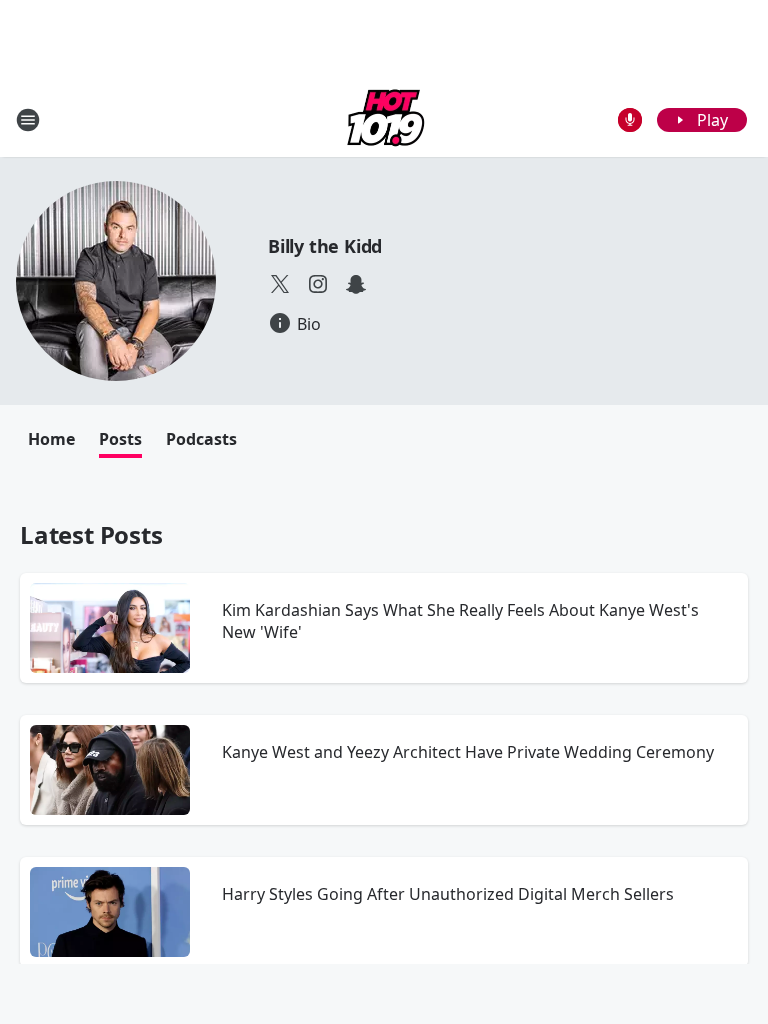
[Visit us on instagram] (318, 284)
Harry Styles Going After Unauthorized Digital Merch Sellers (448, 894)
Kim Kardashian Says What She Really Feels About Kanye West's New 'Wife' (460, 621)
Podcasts (201, 439)
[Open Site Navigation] (28, 120)
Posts (120, 439)
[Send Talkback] (630, 120)
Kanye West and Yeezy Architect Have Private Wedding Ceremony (468, 752)
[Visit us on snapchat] (356, 284)
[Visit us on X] (280, 284)
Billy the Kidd (325, 246)
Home (51, 439)
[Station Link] (384, 119)
